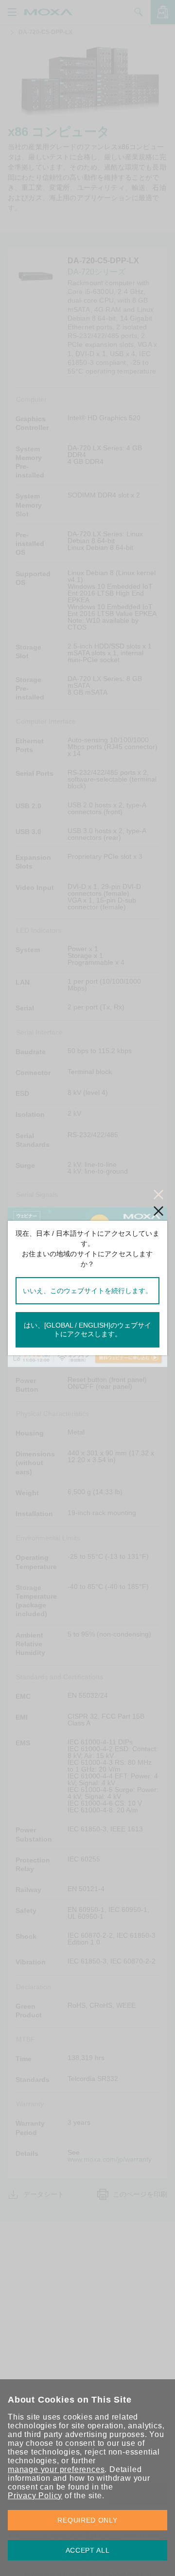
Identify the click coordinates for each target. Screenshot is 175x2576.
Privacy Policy (35, 2496)
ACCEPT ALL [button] (88, 2550)
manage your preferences (56, 2469)
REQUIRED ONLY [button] (87, 2520)
